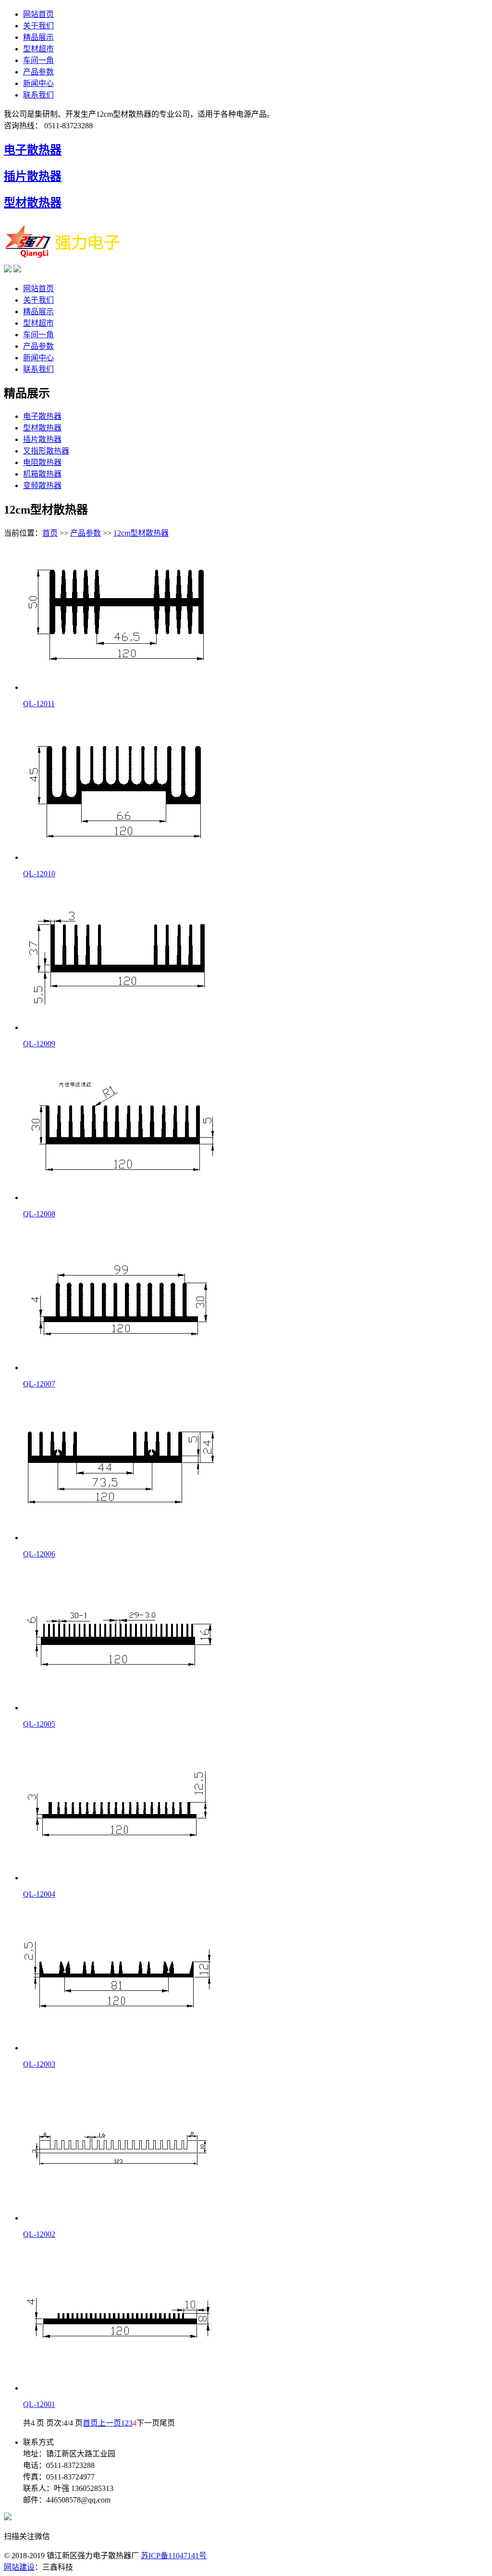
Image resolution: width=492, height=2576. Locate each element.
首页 (50, 533)
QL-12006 (39, 1554)
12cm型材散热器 (141, 533)
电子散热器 (33, 150)
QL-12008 (39, 1214)
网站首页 (38, 14)
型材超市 (38, 49)
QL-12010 (39, 874)
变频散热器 (42, 485)
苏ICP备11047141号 (174, 2556)
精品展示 (38, 37)
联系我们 (38, 95)
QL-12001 (39, 2404)
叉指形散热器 (46, 451)
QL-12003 (39, 2064)
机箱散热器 (42, 474)
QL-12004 (39, 1894)
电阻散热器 (42, 462)
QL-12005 (39, 1724)
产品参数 (38, 72)
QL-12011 (39, 704)
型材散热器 (33, 203)
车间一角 (38, 60)
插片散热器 (33, 176)
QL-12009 (39, 1044)
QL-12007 (39, 1384)
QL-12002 (39, 2234)
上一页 (110, 2423)
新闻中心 (38, 83)
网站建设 (19, 2567)
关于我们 (38, 26)
